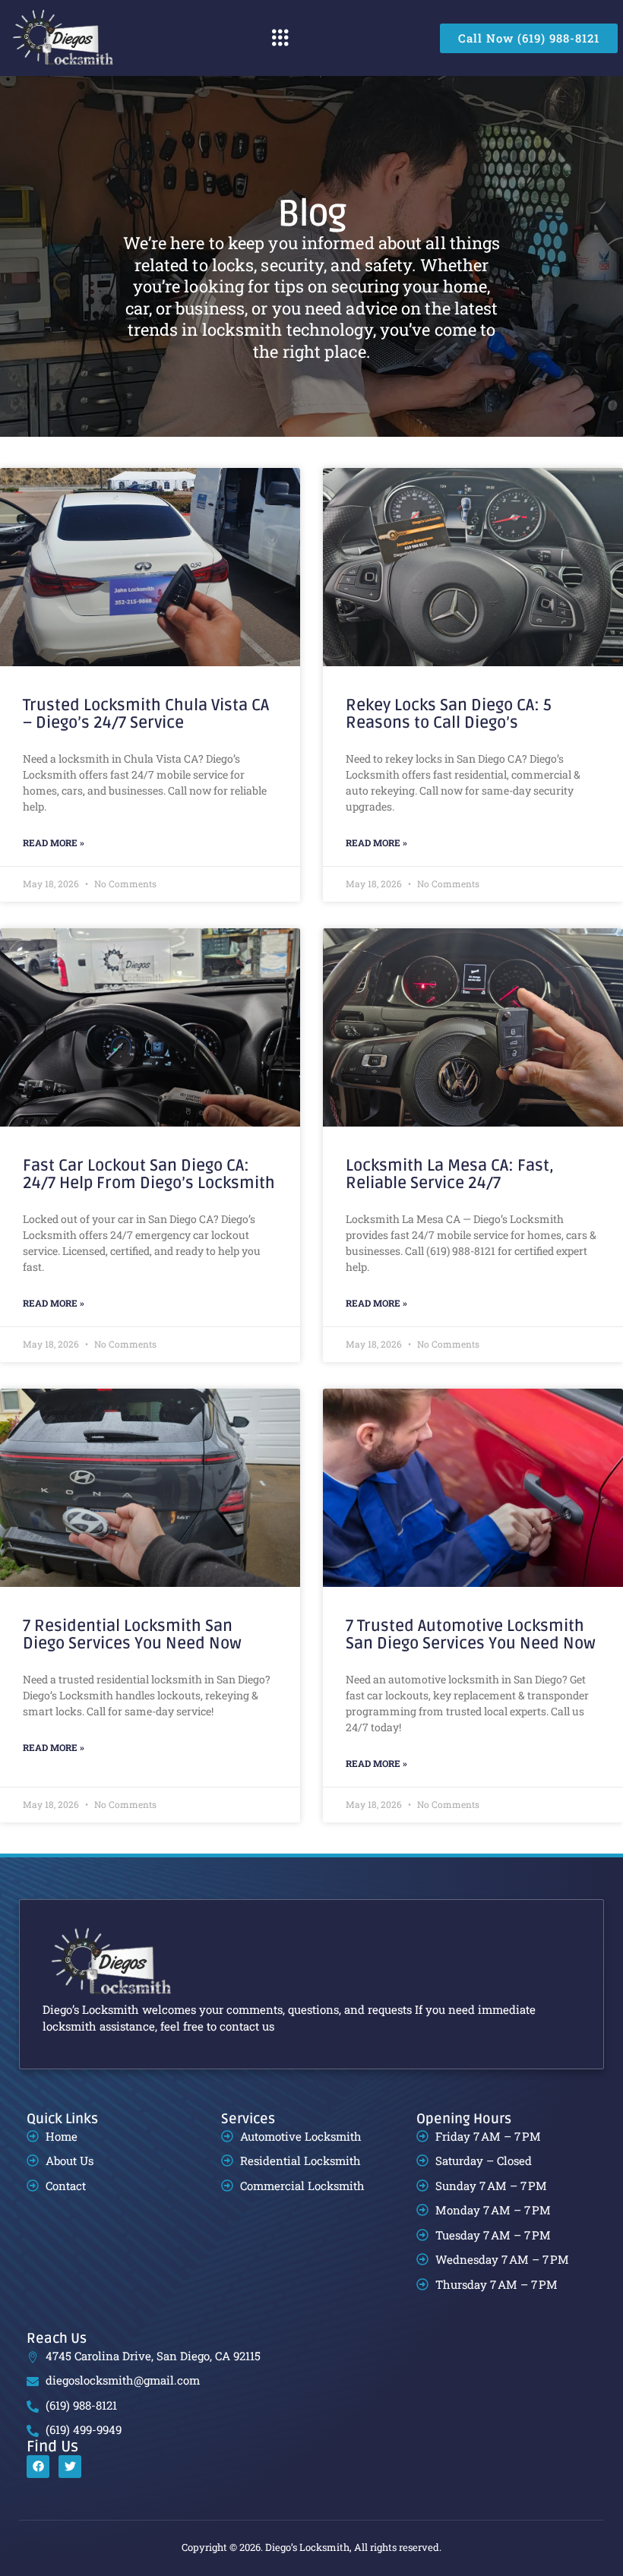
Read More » (54, 842)
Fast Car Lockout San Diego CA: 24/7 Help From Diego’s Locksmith (149, 1174)
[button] (280, 38)
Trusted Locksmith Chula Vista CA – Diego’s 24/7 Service (146, 714)
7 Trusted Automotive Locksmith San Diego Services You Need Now (471, 1635)
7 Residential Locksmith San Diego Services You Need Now (132, 1635)
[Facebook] (38, 2467)
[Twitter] (70, 2467)
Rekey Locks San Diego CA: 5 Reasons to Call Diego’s (449, 714)
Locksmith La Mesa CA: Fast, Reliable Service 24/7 (450, 1174)
